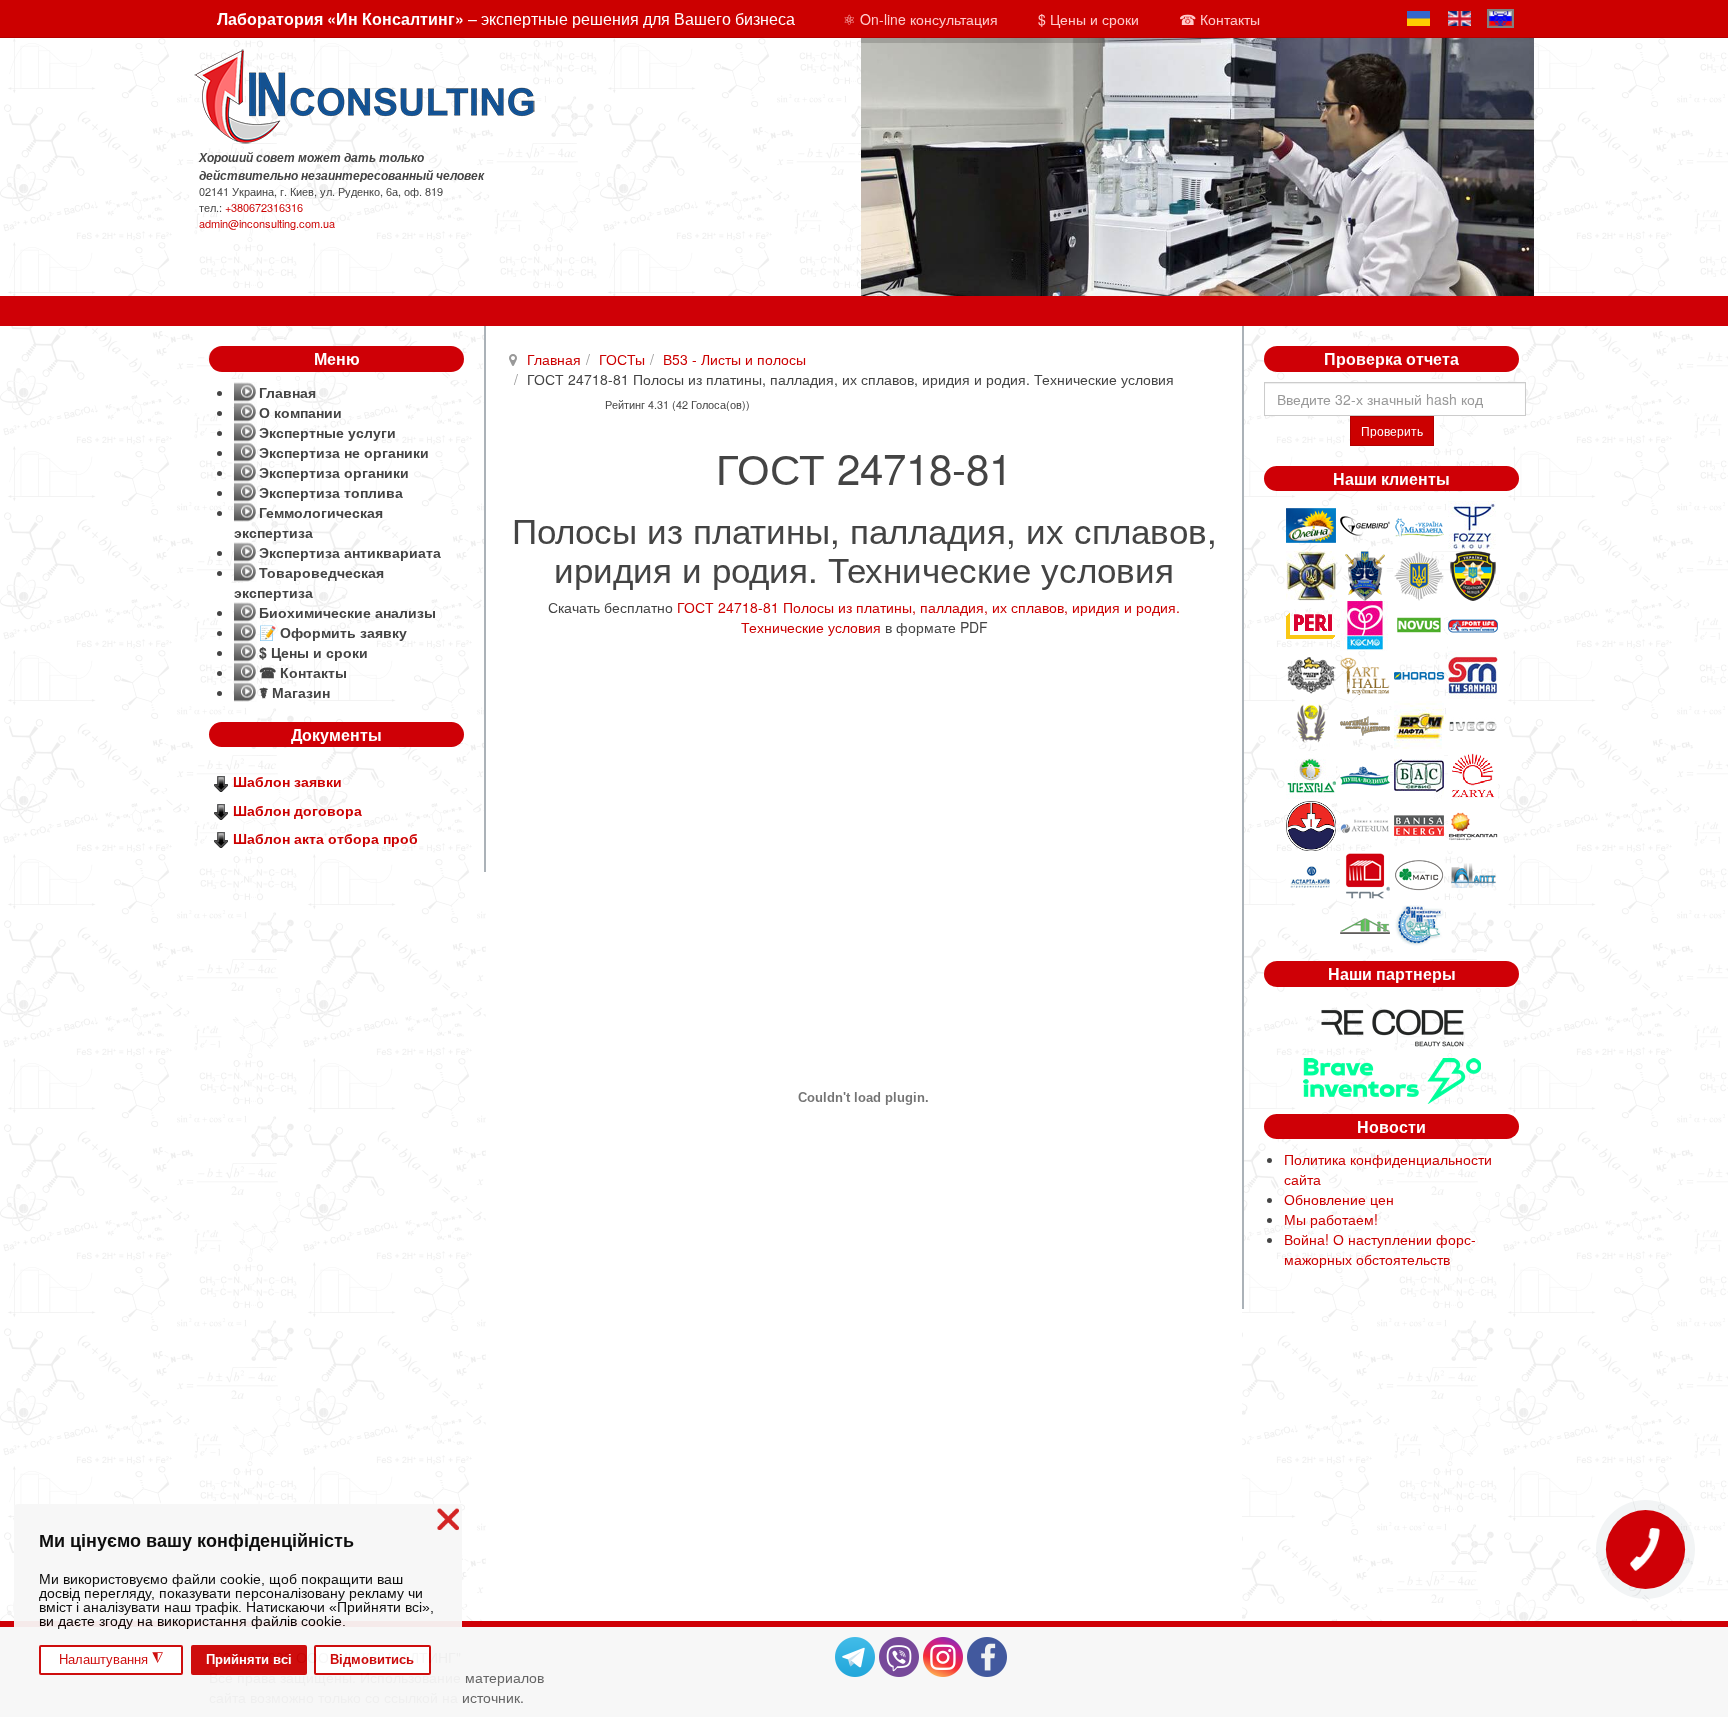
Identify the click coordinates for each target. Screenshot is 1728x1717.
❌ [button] (448, 1519)
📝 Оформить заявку (333, 632)
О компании (300, 412)
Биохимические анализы (347, 612)
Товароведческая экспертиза (309, 582)
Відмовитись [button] (372, 1660)
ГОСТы (622, 359)
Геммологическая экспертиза (308, 522)
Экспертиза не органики (344, 452)
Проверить (1392, 430)
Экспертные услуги (327, 432)
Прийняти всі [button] (249, 1660)
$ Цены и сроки (1088, 19)
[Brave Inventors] (1392, 1078)
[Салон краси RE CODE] (1392, 1025)
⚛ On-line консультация (920, 19)
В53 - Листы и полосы (734, 359)
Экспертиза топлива (331, 492)
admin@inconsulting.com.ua (267, 223)
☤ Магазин (294, 692)
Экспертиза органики (334, 472)
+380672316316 (264, 207)
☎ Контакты (1219, 19)
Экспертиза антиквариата (350, 552)
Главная (554, 359)
